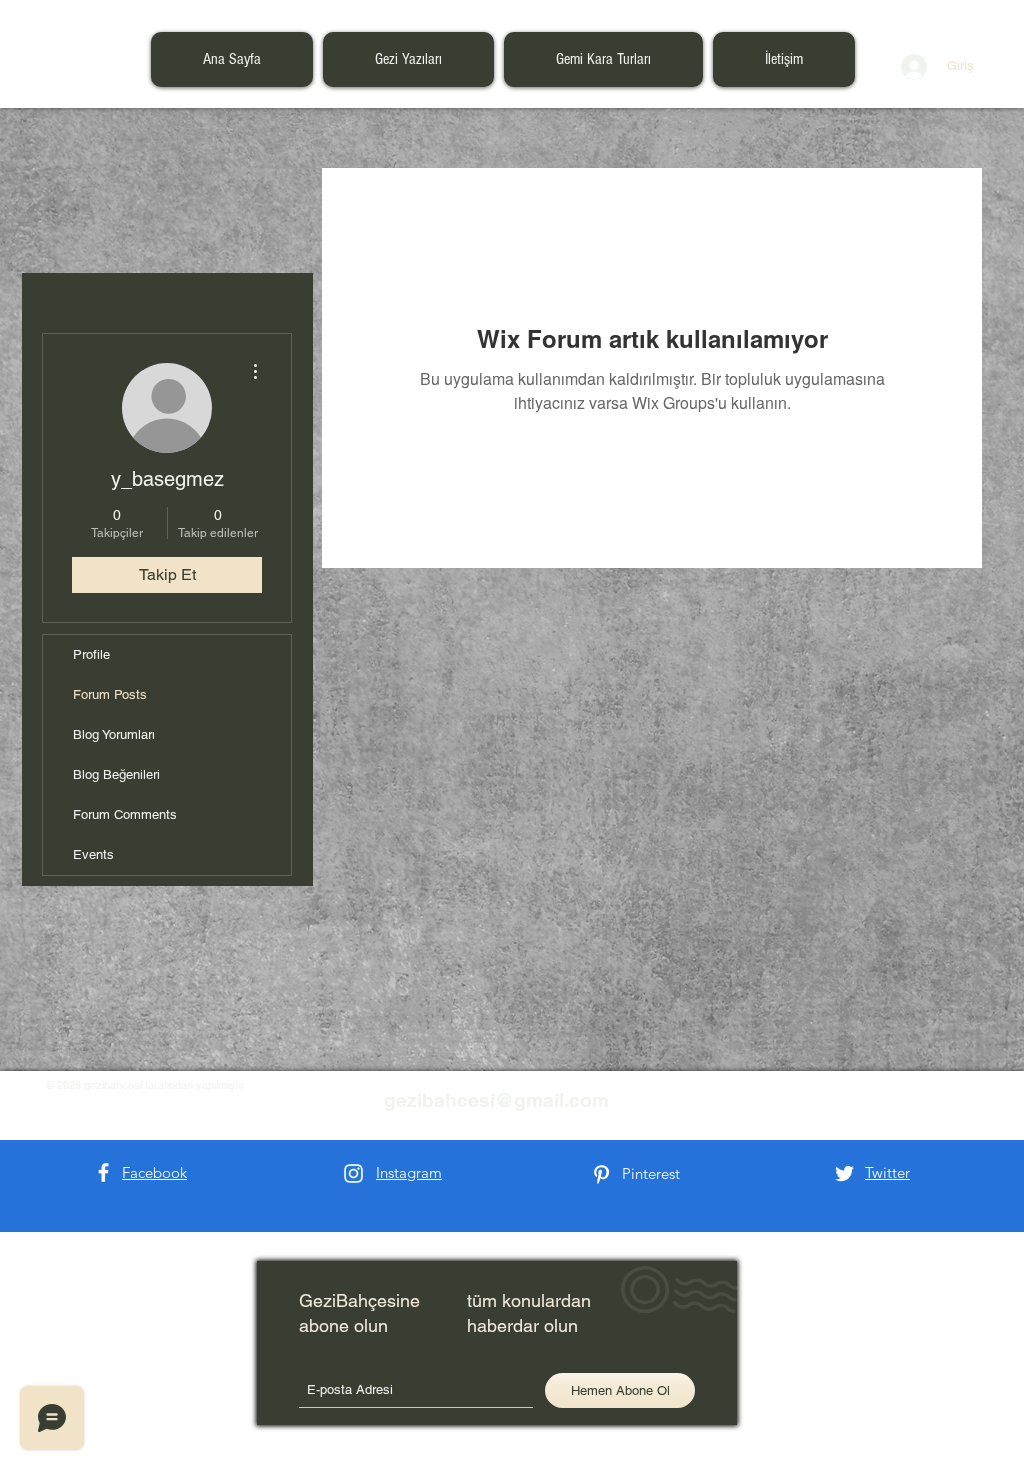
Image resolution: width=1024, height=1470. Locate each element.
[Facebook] (103, 1172)
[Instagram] (353, 1173)
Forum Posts (110, 694)
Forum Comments (125, 814)
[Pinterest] (601, 1174)
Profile (91, 654)
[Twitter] (844, 1173)
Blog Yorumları (114, 734)
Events (93, 854)
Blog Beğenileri (116, 774)
